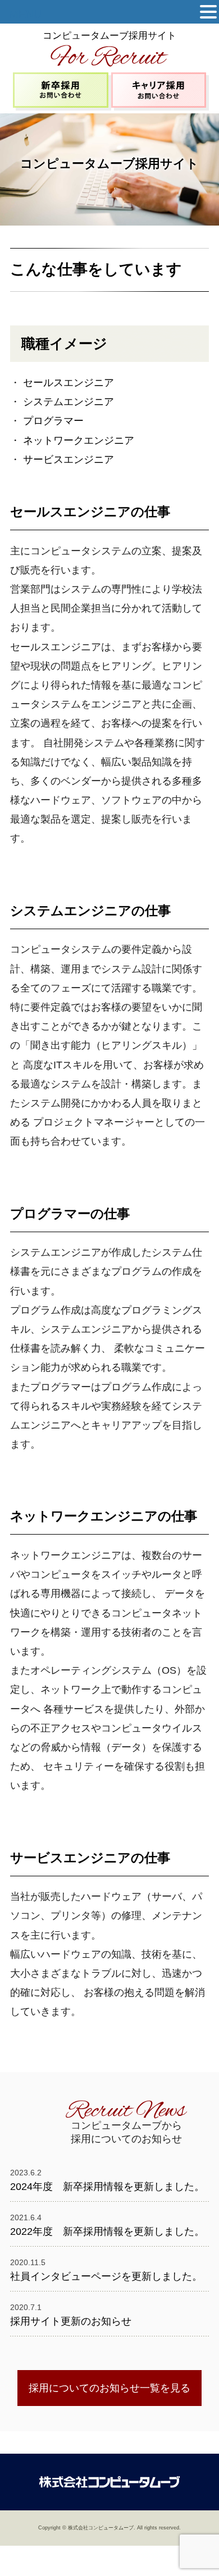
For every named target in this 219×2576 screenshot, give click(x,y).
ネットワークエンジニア (79, 440)
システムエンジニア (69, 402)
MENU (25, 14)
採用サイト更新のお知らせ (71, 2321)
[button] (208, 12)
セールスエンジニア (69, 383)
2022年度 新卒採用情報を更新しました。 (107, 2231)
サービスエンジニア (69, 460)
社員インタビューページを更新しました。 (106, 2276)
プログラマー (53, 421)
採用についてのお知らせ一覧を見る (109, 2388)
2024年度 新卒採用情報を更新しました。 (107, 2187)
